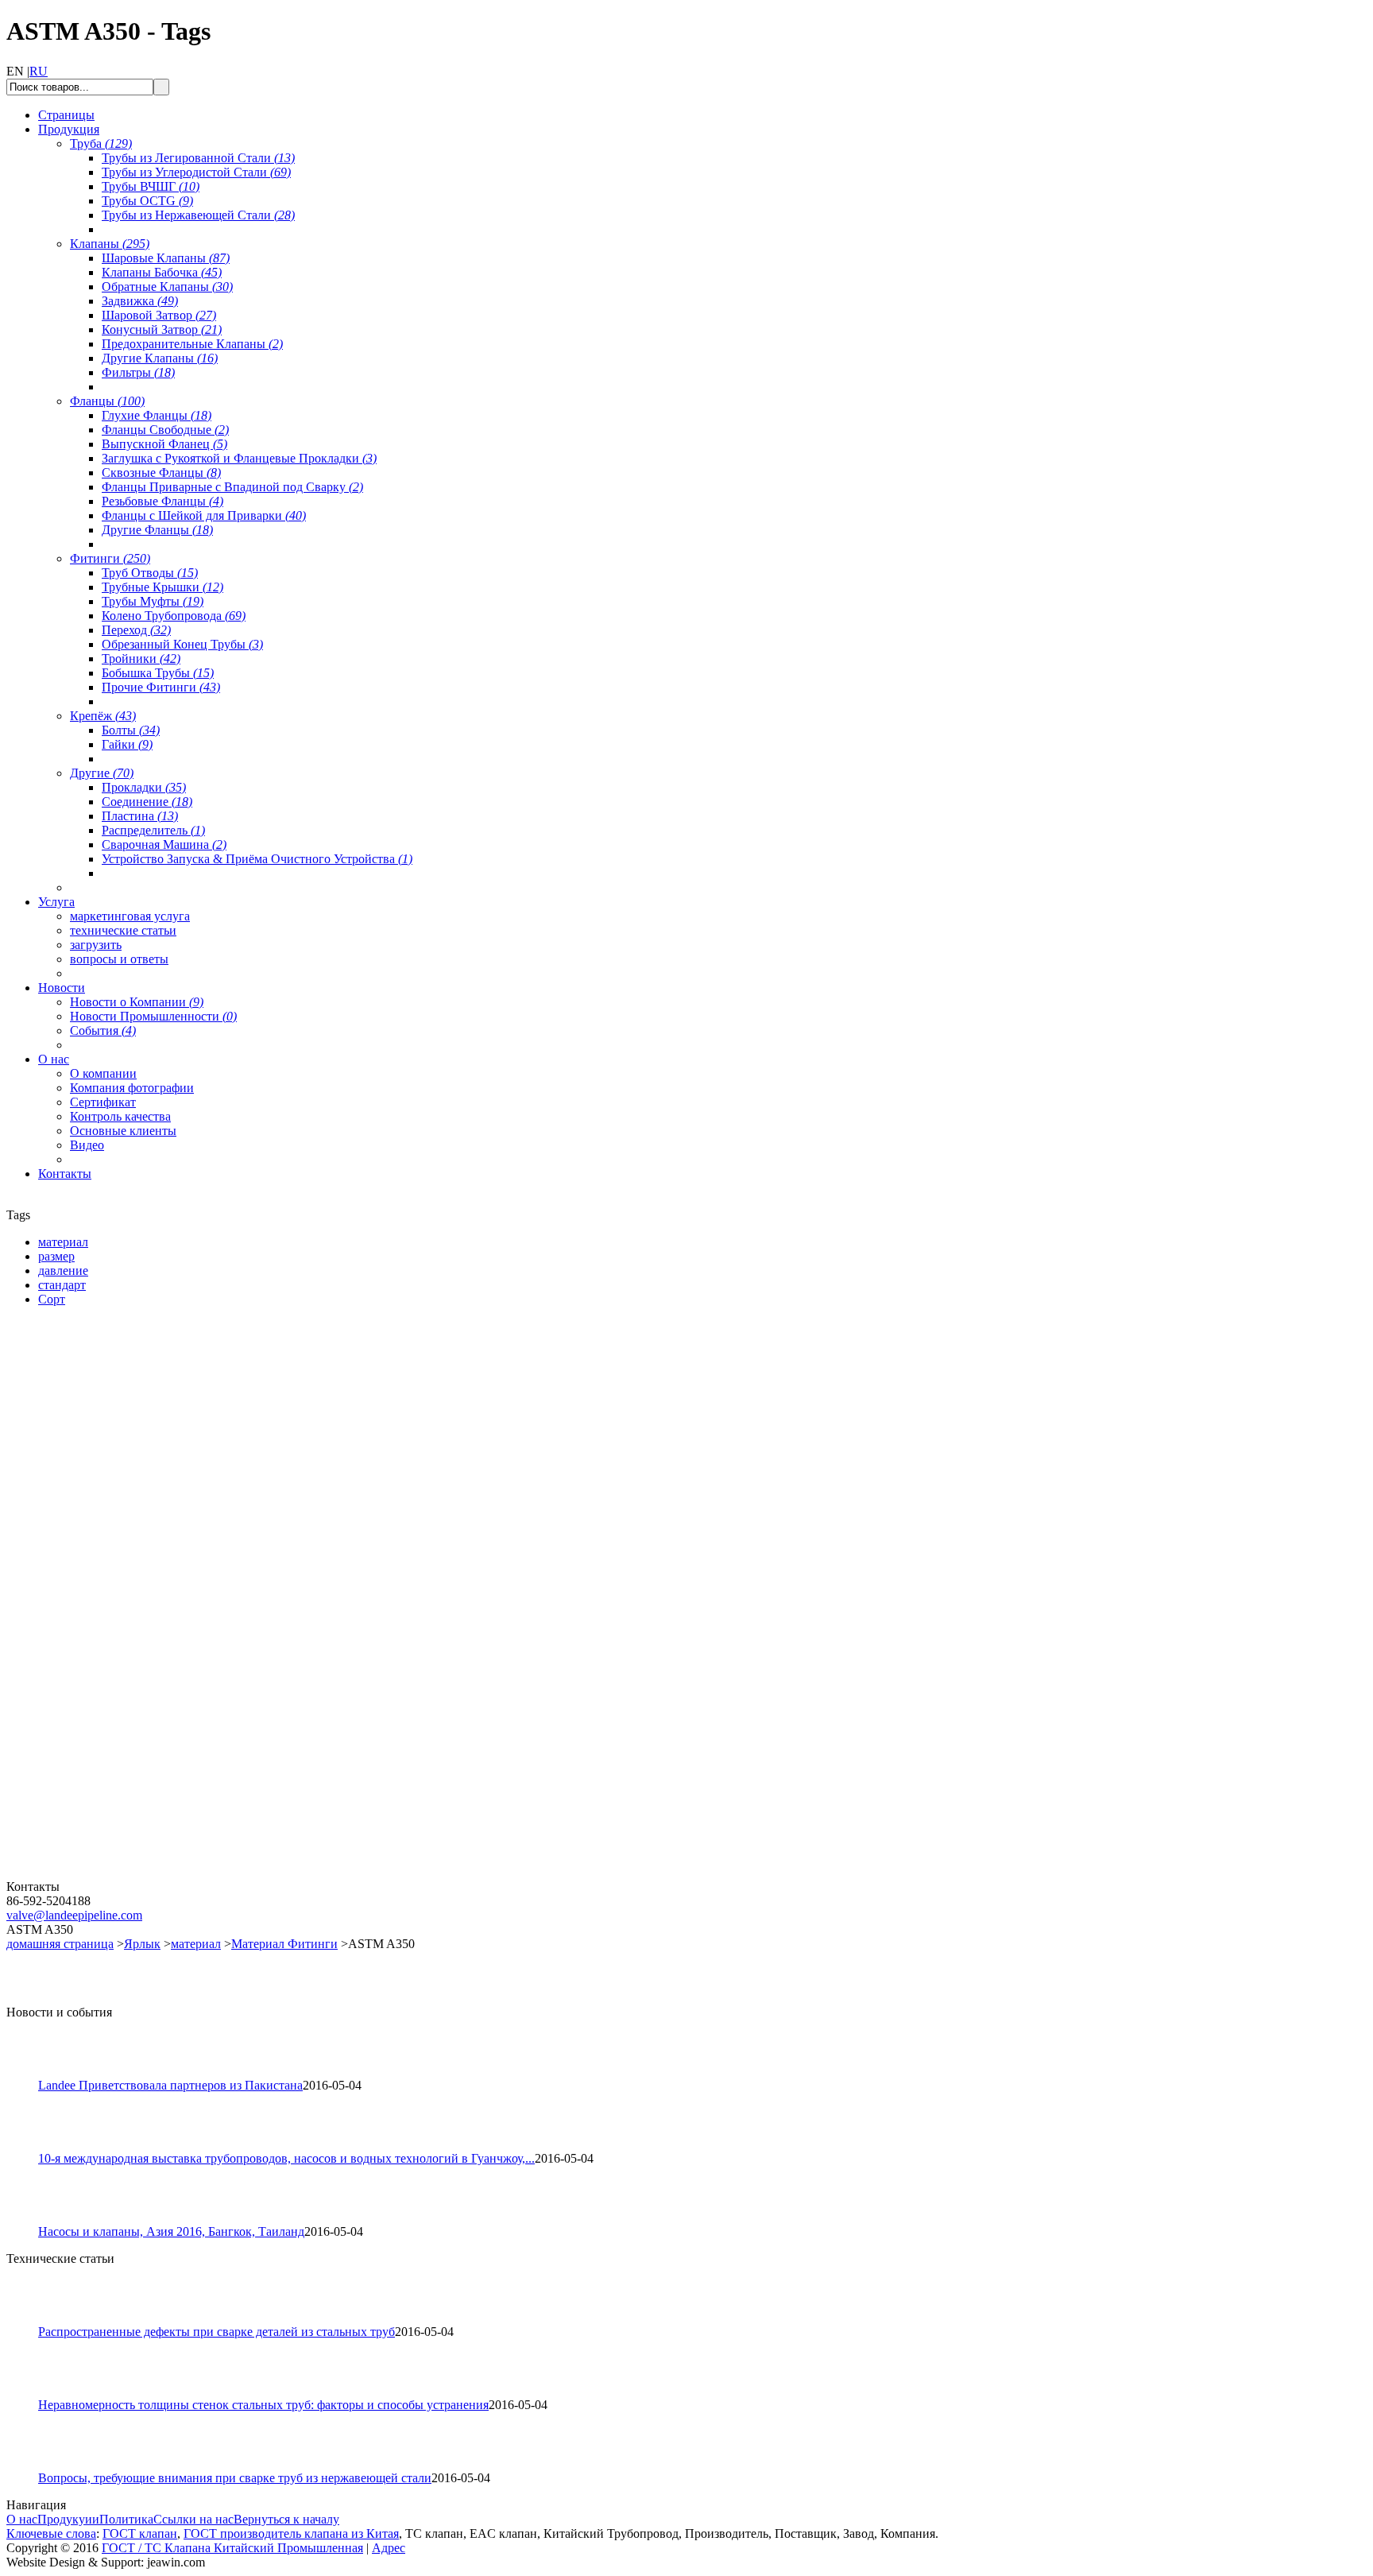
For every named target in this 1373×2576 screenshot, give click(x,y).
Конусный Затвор (162, 329)
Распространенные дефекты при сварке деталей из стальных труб (217, 2332)
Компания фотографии (132, 1088)
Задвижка (140, 301)
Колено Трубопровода (174, 616)
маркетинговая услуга (130, 916)
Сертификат (103, 1102)
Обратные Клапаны (167, 287)
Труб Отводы (150, 573)
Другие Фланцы (157, 530)
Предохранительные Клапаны (192, 344)
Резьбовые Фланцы (162, 501)
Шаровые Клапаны (166, 258)
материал (196, 1944)
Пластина (140, 816)
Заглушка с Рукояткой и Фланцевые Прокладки (239, 458)
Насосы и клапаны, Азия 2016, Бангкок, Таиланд (171, 2231)
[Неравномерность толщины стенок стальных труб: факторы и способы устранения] (29, 2394)
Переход (136, 630)
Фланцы (107, 401)
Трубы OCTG (147, 201)
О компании (103, 1073)
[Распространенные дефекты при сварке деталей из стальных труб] (29, 2320)
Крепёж (103, 716)
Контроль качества (120, 1116)
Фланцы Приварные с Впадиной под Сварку (232, 487)
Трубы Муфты (153, 601)
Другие (102, 773)
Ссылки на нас (193, 2519)
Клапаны (110, 244)
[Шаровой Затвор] (102, 1689)
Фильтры (138, 372)
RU (39, 71)
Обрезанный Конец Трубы (182, 644)
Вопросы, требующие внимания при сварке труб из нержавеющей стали (235, 2478)
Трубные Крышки (162, 587)
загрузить (96, 945)
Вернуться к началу (286, 2519)
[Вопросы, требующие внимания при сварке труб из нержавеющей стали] (29, 2467)
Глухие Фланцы (157, 415)
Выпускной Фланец (164, 444)
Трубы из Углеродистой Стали (196, 172)
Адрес (389, 2548)
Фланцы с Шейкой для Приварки (204, 515)
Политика (126, 2519)
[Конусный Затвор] (102, 1875)
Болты (131, 730)
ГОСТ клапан (140, 2533)
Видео (87, 1145)
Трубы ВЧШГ (151, 186)
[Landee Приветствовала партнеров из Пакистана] (29, 2074)
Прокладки (144, 787)
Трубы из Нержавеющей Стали (198, 215)
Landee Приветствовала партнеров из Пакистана (170, 2085)
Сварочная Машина (164, 844)
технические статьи (123, 930)
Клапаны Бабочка (162, 272)
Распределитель (153, 830)
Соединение (147, 802)
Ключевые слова (51, 2533)
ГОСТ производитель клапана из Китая (291, 2533)
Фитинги (110, 558)
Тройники (141, 659)
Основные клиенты (123, 1131)
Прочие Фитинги (161, 687)
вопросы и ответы (119, 959)
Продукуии (68, 2519)
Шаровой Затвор (159, 315)
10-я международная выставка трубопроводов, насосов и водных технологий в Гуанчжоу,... (286, 2158)
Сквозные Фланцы (161, 473)
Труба (101, 143)
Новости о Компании (137, 1002)
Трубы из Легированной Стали (198, 158)
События (103, 1030)
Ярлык (142, 1944)
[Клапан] (102, 1502)
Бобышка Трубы (158, 673)
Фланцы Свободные (165, 430)
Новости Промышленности (153, 1016)
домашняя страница (60, 1944)
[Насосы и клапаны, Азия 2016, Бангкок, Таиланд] (29, 2220)
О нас (22, 2519)
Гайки (127, 744)
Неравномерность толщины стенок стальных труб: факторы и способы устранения (263, 2405)
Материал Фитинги (284, 1944)
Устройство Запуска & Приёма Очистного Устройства (257, 859)
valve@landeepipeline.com (74, 1915)
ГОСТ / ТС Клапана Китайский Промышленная (232, 2548)
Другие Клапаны (160, 358)
